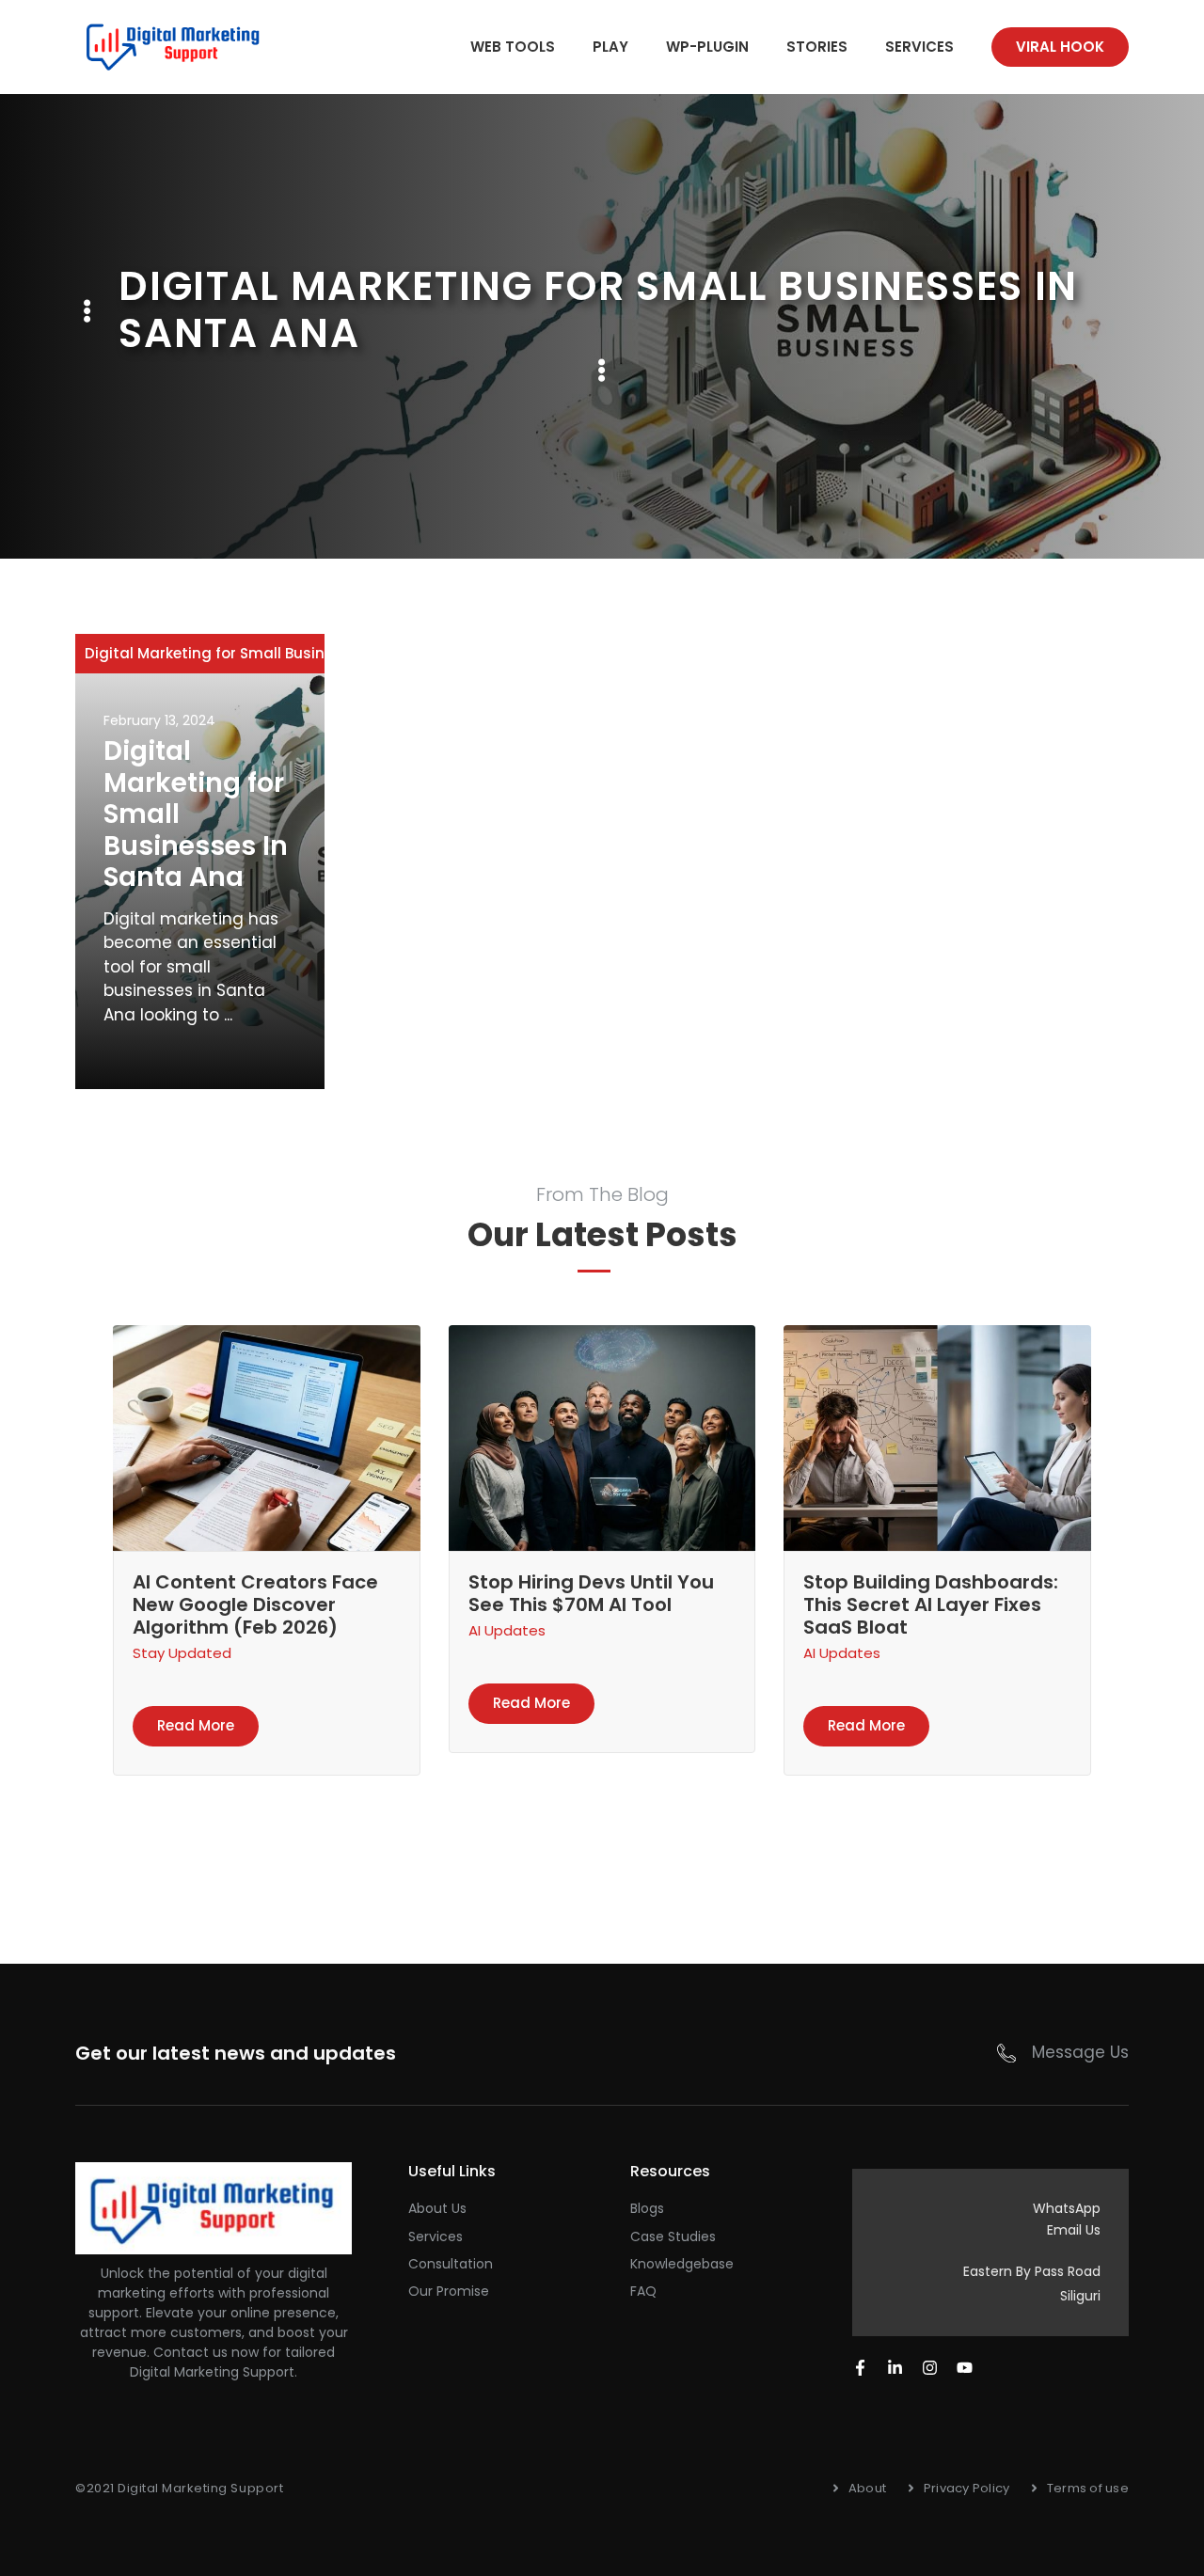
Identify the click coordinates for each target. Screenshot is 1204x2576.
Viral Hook (1060, 47)
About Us (437, 2208)
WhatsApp (1067, 2208)
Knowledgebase (682, 2264)
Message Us (1080, 2052)
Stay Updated (182, 1653)
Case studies (673, 2236)
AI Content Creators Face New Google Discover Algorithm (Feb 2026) (255, 1604)
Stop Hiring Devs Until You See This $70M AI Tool (591, 1593)
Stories (817, 47)
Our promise (449, 2291)
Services (919, 47)
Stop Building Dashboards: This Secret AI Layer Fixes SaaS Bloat (931, 1604)
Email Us (1074, 2230)
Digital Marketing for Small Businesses (226, 653)
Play (610, 47)
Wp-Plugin (707, 47)
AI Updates (507, 1630)
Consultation (451, 2264)
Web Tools (513, 47)
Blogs (647, 2208)
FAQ (643, 2291)
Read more (196, 1725)
